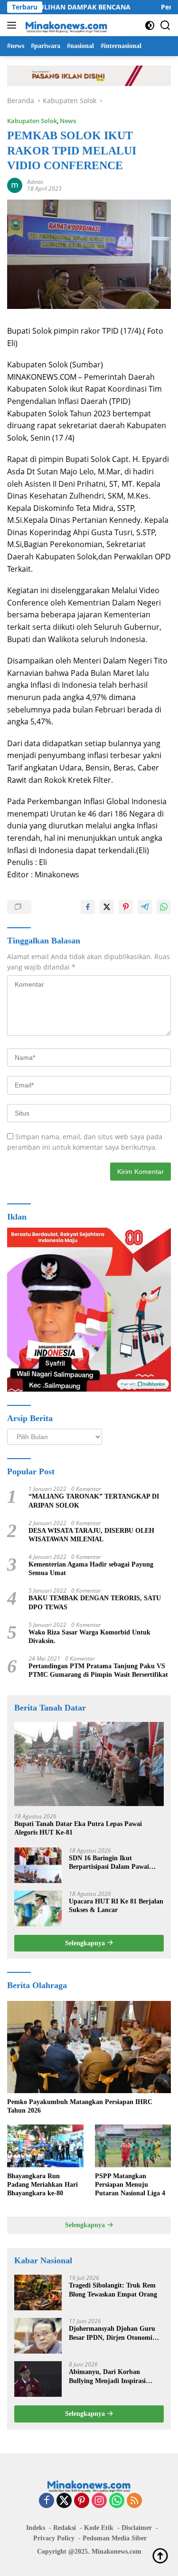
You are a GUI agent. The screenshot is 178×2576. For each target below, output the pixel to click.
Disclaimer (137, 2528)
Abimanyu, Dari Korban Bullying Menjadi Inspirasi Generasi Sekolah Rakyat (107, 2377)
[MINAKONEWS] (65, 25)
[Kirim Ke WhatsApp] (164, 907)
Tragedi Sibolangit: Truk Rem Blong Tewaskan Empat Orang (113, 2290)
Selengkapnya (86, 1943)
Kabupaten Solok (32, 121)
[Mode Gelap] (150, 25)
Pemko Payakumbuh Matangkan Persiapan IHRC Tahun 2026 (80, 2106)
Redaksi (65, 2528)
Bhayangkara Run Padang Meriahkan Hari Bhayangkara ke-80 (42, 2185)
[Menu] (14, 25)
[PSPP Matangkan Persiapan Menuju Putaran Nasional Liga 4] (133, 2146)
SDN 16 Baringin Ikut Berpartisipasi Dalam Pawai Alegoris (109, 1863)
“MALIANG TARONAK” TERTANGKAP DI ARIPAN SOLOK (94, 1501)
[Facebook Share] (88, 907)
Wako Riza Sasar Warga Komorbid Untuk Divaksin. (89, 1637)
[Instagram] (99, 2501)
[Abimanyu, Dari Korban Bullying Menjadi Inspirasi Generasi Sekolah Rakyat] (38, 2379)
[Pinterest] (82, 2501)
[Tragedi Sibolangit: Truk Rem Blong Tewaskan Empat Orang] (38, 2292)
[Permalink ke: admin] (15, 185)
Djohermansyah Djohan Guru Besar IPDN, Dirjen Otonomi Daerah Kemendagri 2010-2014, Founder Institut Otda (114, 2333)
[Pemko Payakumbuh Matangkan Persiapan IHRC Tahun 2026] (89, 2047)
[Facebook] (47, 2501)
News (68, 121)
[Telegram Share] (145, 907)
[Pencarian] (165, 25)
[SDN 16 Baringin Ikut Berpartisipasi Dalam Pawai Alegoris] (38, 1865)
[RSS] (134, 2501)
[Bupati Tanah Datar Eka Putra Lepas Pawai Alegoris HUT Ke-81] (89, 1764)
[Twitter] (64, 2501)
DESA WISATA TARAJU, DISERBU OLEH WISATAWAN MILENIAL (91, 1535)
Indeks (36, 2528)
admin (35, 182)
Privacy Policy (54, 2538)
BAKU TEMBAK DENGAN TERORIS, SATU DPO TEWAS (95, 1602)
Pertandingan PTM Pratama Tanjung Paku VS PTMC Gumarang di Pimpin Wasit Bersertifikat (98, 1670)
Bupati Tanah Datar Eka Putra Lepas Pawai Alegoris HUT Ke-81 (78, 1828)
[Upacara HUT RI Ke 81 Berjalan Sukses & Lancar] (38, 1908)
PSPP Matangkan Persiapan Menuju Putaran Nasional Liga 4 (130, 2185)
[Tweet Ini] (107, 907)
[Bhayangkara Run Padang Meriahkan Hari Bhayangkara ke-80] (45, 2146)
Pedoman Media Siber (115, 2538)
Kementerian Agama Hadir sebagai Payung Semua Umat (91, 1569)
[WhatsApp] (117, 2501)
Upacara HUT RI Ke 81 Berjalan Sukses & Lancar (116, 1906)
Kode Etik (99, 2528)
